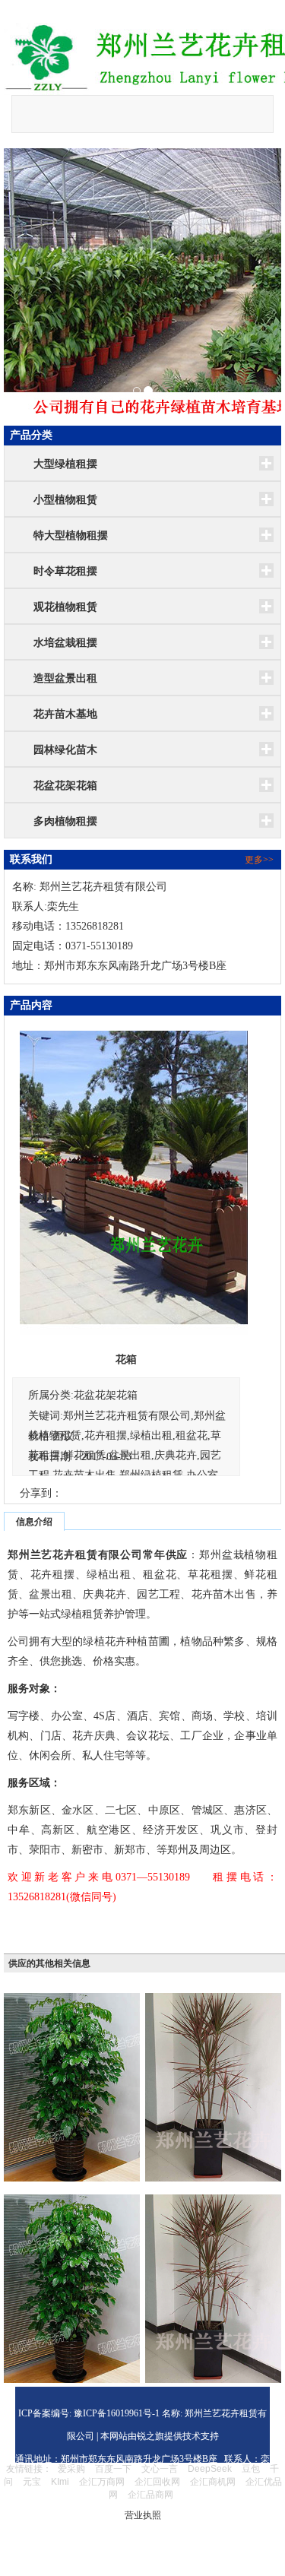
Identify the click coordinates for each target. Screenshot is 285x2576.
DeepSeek (211, 2469)
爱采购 (71, 2469)
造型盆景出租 (65, 678)
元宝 (32, 2482)
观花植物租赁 (65, 607)
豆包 (251, 2469)
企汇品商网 (150, 2495)
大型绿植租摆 (65, 464)
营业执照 (143, 2515)
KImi (60, 2482)
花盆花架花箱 (65, 786)
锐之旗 (150, 2436)
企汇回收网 (157, 2482)
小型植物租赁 (65, 500)
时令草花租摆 (65, 571)
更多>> (259, 860)
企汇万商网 (102, 2482)
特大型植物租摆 (71, 535)
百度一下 (113, 2469)
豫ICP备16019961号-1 (116, 2413)
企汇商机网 (213, 2482)
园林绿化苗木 (65, 750)
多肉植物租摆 (65, 821)
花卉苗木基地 (65, 714)
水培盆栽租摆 (65, 643)
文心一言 (160, 2469)
